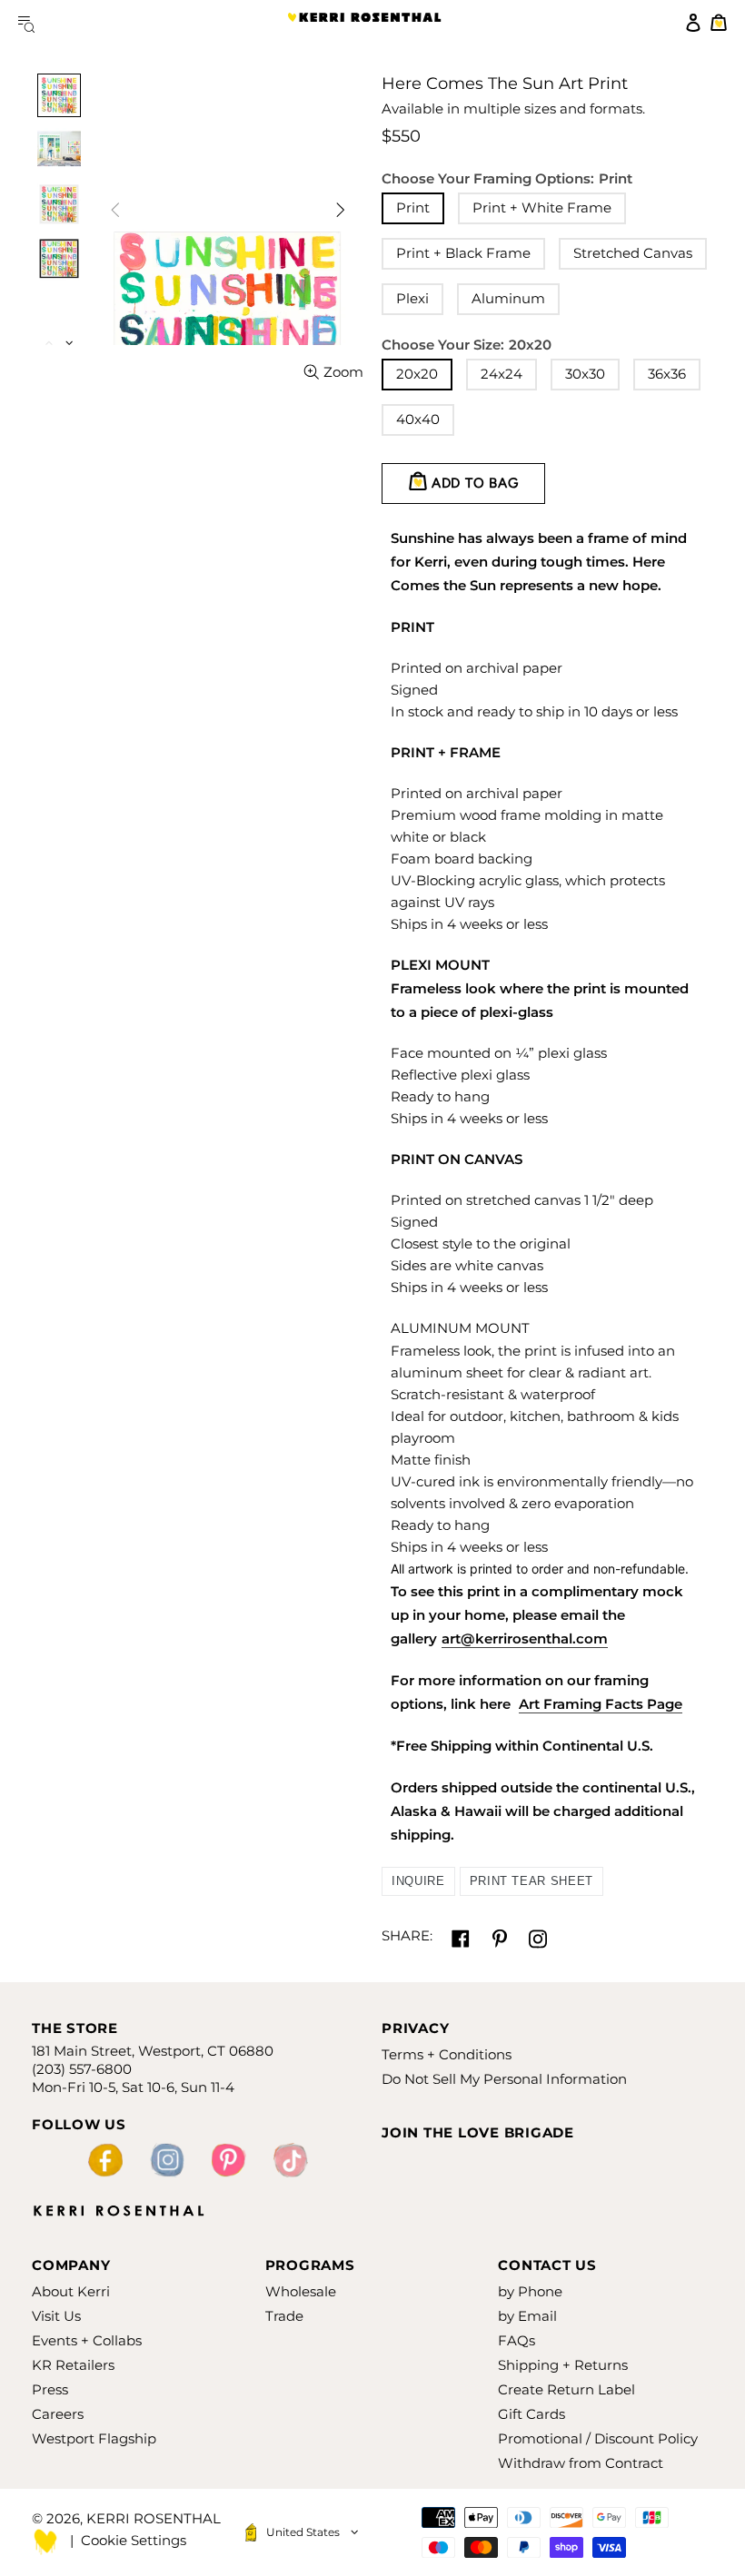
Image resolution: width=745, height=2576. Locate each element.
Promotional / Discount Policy (598, 2438)
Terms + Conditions (447, 2054)
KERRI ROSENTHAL (364, 23)
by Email (527, 2316)
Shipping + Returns (563, 2365)
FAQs (517, 2340)
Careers (58, 2414)
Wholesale (301, 2291)
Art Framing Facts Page (601, 1704)
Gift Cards (531, 2414)
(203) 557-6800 (82, 2069)
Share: (407, 1935)
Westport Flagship (94, 2438)
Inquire (418, 1881)
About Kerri (71, 2291)
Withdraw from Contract (581, 2463)
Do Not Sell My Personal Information (504, 2079)
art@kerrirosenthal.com (525, 1638)
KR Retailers (73, 2365)
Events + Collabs (87, 2340)
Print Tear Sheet (531, 1881)
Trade (284, 2316)
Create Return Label (566, 2389)
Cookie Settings (134, 2540)
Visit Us (56, 2316)
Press (50, 2389)
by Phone (530, 2291)
